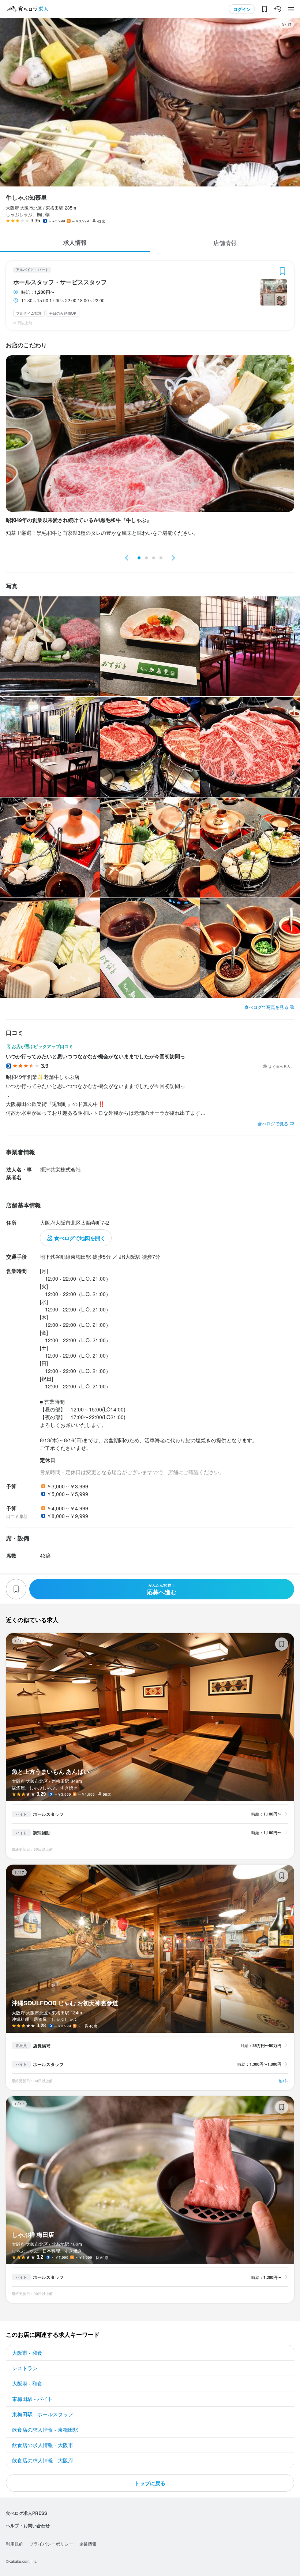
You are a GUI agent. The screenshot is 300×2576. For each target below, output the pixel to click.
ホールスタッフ (48, 1814)
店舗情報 (225, 243)
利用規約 (15, 2544)
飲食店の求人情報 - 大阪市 (43, 2445)
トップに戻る (150, 2483)
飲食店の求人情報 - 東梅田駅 (45, 2429)
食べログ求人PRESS (27, 2513)
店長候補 (42, 2046)
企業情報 (88, 2544)
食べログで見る (273, 1123)
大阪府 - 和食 (27, 2383)
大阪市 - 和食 (27, 2353)
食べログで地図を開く (80, 1238)
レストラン (25, 2368)
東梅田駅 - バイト (32, 2399)
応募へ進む (162, 1589)
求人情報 (75, 242)
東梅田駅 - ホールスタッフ (43, 2414)
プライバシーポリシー (51, 2544)
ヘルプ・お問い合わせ (28, 2525)
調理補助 (42, 1833)
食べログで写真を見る (266, 1007)
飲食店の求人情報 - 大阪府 (43, 2460)
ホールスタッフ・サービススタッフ (60, 282)
